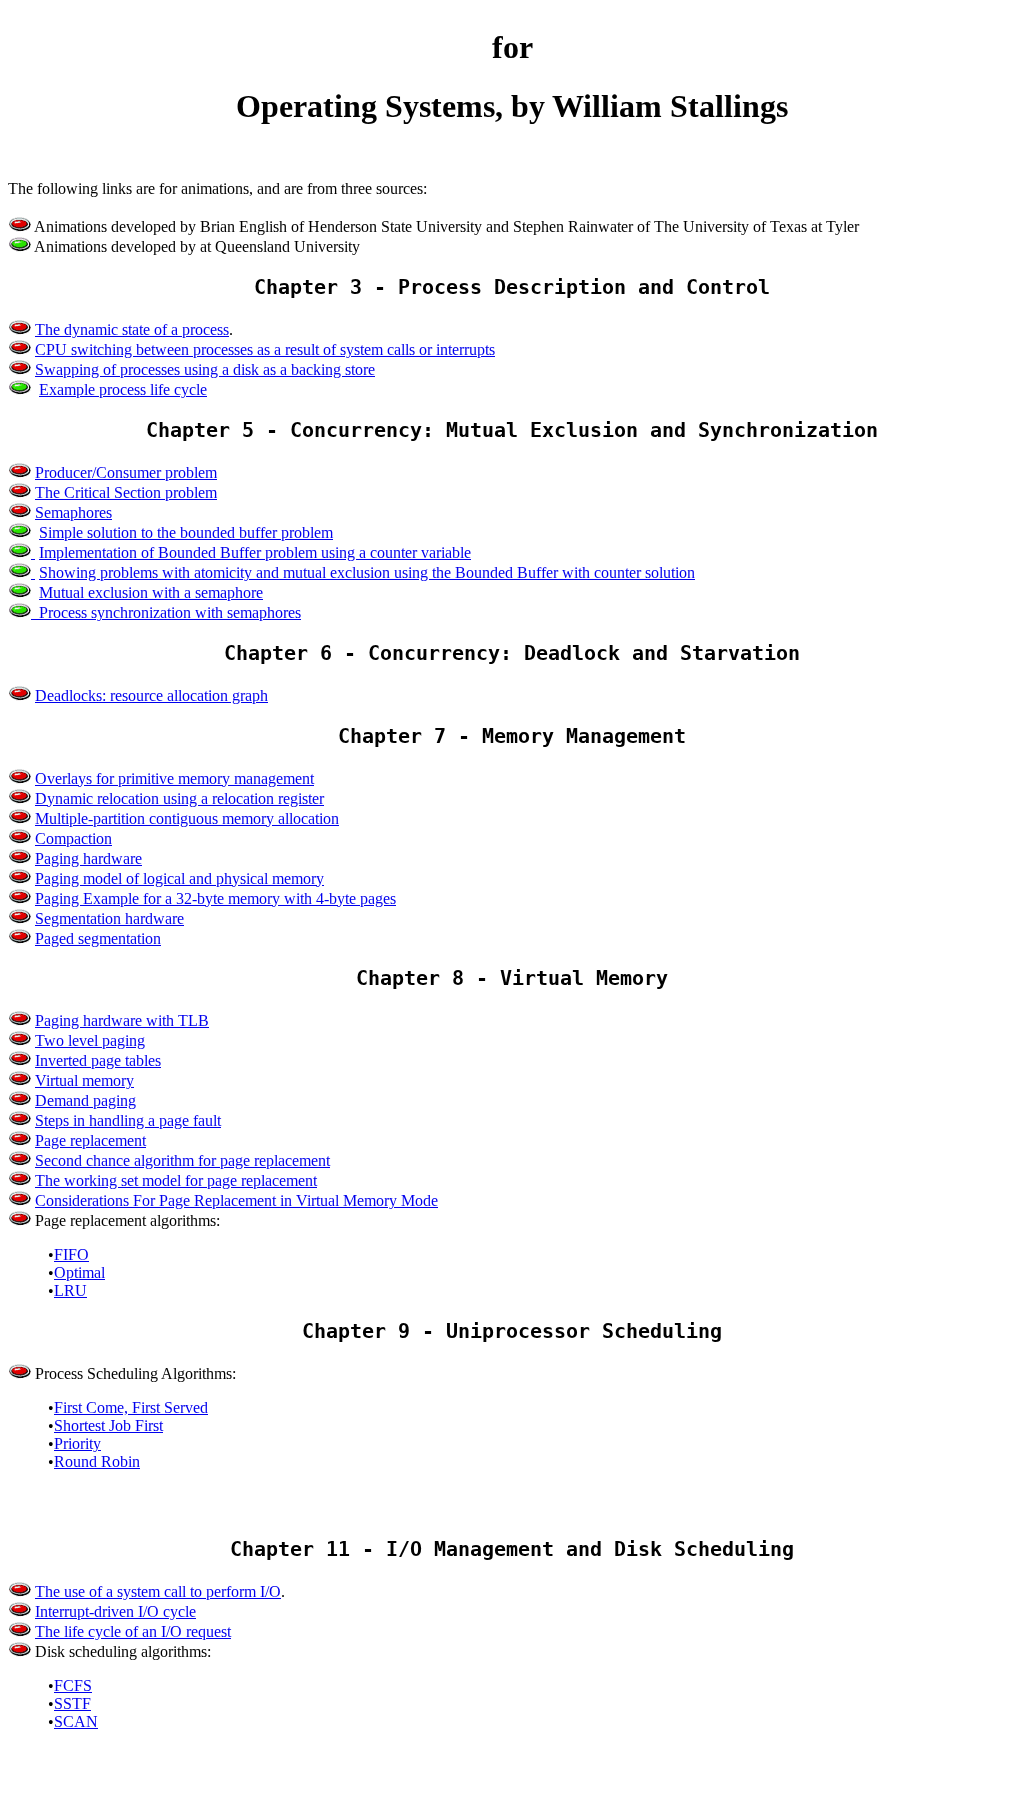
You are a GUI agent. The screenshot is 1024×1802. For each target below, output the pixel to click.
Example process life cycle (123, 389)
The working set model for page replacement (176, 1180)
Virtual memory (84, 1080)
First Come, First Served (131, 1407)
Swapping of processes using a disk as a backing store (205, 369)
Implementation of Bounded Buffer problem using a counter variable (255, 552)
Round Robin (97, 1461)
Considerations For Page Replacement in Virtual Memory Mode (236, 1200)
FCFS (73, 1685)
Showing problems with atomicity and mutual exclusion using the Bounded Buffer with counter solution (367, 572)
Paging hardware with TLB (122, 1020)
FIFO (71, 1254)
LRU (70, 1290)
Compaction (73, 838)
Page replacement (90, 1140)
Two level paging (90, 1040)
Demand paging (85, 1100)
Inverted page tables (98, 1060)
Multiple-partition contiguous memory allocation (187, 818)
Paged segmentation (98, 938)
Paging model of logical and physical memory (179, 878)
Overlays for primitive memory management (174, 778)
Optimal (79, 1272)
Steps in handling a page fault (128, 1120)
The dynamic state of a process (132, 329)
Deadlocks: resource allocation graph (151, 695)
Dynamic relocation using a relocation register (179, 798)
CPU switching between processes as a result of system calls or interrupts (265, 349)
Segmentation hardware (109, 918)
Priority (77, 1443)
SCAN (76, 1721)
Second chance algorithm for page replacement (182, 1160)
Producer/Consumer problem (126, 472)
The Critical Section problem (126, 492)
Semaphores (73, 512)
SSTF (72, 1703)
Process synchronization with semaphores (170, 612)
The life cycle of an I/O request (133, 1631)
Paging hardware (88, 858)
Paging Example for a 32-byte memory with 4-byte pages (215, 898)
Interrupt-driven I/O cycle (115, 1611)
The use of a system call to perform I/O (158, 1591)
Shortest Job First (108, 1425)
